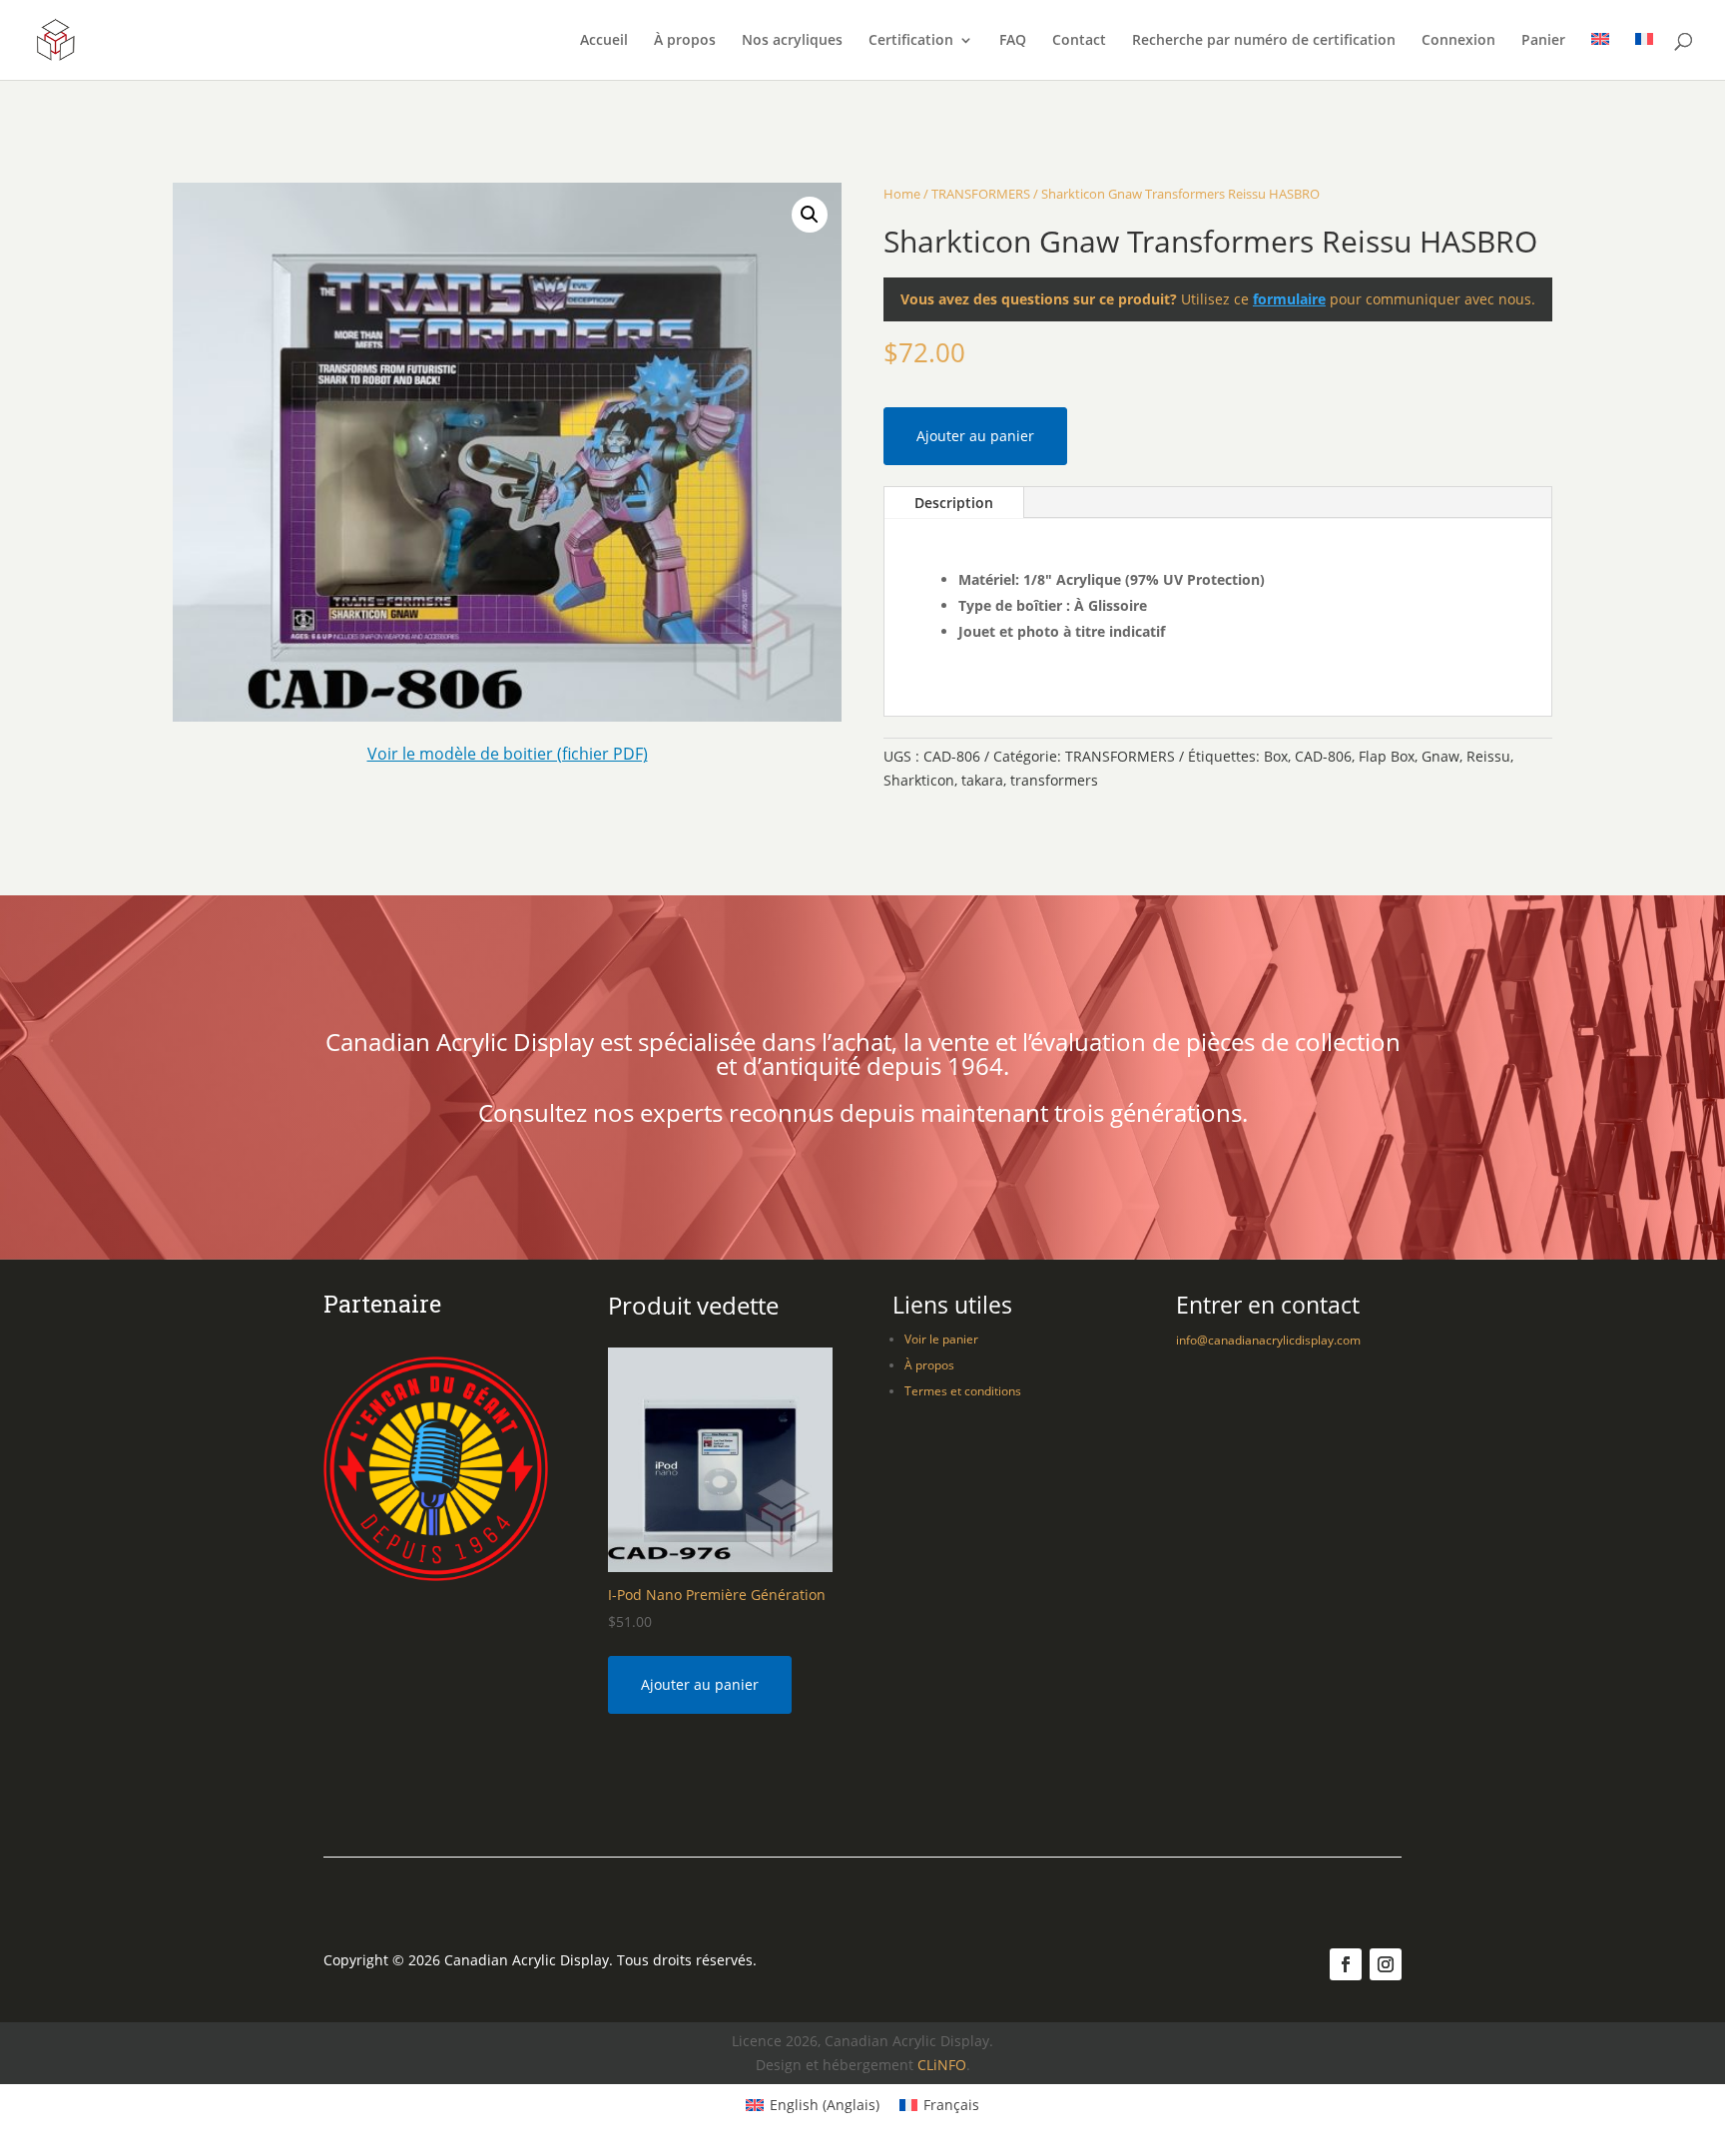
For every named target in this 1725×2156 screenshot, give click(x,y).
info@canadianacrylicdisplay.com (1268, 1340)
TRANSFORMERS (981, 194)
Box (1276, 756)
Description (954, 503)
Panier (1543, 41)
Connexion (1458, 41)
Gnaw (1440, 756)
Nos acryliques (792, 41)
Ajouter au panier (975, 436)
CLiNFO (942, 2065)
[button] (810, 215)
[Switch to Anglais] (1600, 56)
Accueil (604, 41)
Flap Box (1387, 756)
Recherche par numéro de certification (1264, 41)
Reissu (1488, 756)
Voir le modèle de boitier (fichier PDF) (508, 754)
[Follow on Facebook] (1346, 1964)
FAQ (1013, 41)
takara (982, 780)
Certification (911, 41)
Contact (1079, 41)
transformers (1054, 780)
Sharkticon (919, 780)
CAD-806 (1323, 756)
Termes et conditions (963, 1391)
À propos (685, 41)
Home (902, 194)
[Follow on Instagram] (1386, 1964)
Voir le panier (941, 1339)
